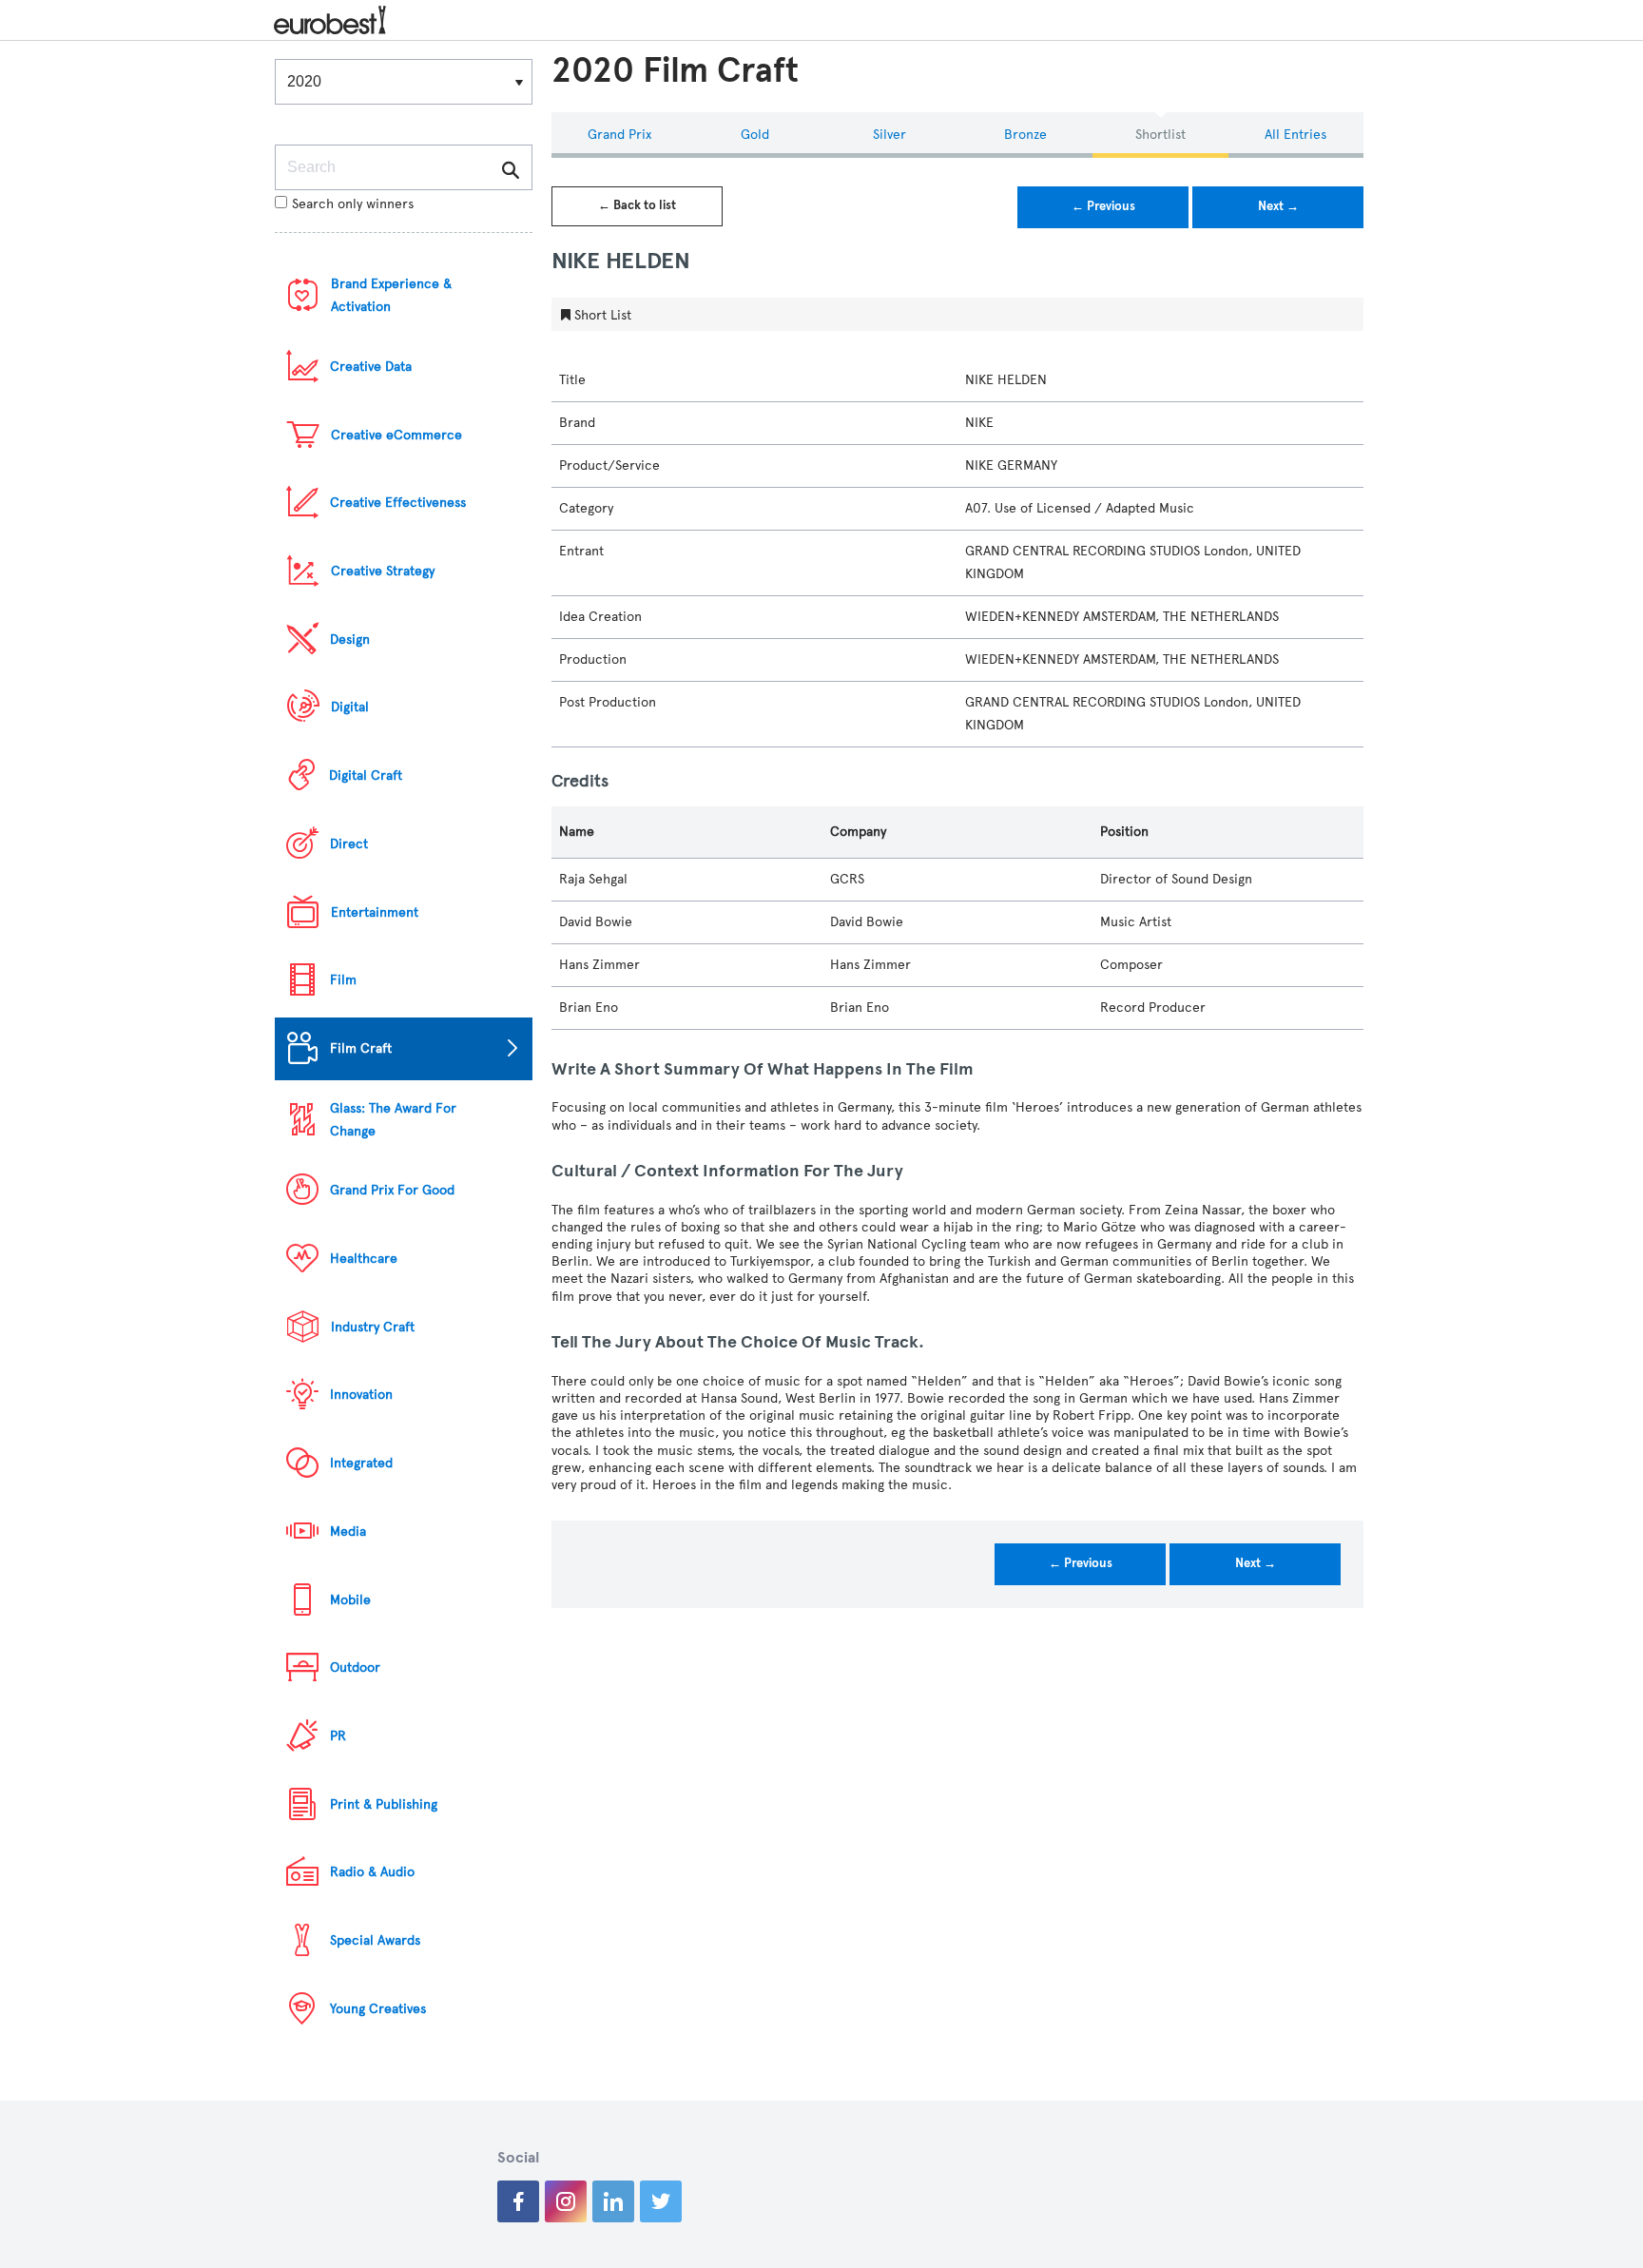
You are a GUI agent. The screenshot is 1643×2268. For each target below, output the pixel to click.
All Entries (1295, 135)
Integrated (361, 1463)
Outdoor (355, 1667)
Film (343, 980)
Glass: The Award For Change (393, 1120)
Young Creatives (378, 2009)
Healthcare (364, 1259)
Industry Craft (373, 1327)
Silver (889, 135)
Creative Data (371, 367)
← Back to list (637, 205)
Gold (755, 135)
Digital (350, 707)
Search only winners (353, 204)
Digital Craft (366, 775)
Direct (349, 844)
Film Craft (361, 1048)
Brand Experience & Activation (391, 295)
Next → (1278, 206)
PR (338, 1736)
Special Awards (375, 1940)
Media (348, 1531)
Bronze (1025, 135)
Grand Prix (619, 135)
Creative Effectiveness (398, 503)
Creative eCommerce (396, 435)
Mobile (350, 1600)
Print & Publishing (384, 1804)
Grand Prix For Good (392, 1190)
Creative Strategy (383, 571)
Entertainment (375, 912)
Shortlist (1160, 135)
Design (350, 640)
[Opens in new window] (518, 2201)
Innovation (361, 1395)
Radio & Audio (372, 1872)
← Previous (1103, 206)
